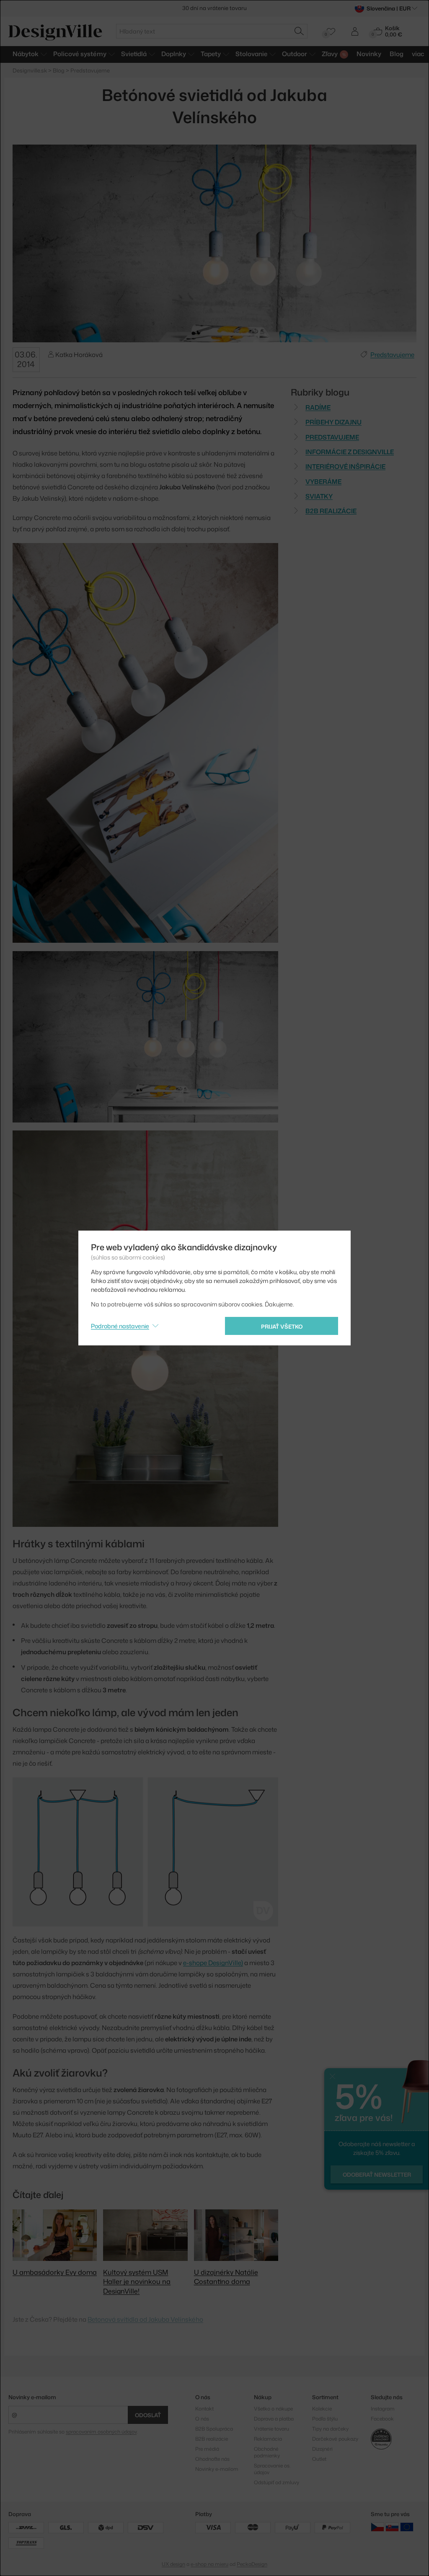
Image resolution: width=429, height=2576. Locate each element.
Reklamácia (268, 2439)
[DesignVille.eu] (407, 2527)
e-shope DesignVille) (213, 1963)
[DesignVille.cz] (377, 2527)
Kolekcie (322, 2409)
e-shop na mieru (209, 2564)
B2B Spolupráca (214, 2429)
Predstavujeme (392, 355)
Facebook (382, 2419)
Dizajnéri (322, 2449)
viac (418, 54)
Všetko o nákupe (273, 2409)
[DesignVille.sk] (392, 2527)
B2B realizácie (331, 511)
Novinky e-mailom (32, 2397)
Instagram (383, 2409)
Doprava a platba (274, 2419)
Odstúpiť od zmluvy (277, 2482)
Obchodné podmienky (267, 2452)
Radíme (318, 407)
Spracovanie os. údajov (272, 2469)
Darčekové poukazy (335, 2439)
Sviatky (319, 496)
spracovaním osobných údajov (101, 2432)
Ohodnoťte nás (212, 2459)
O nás (202, 2419)
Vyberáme (323, 482)
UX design (173, 2564)
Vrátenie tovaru (271, 2429)
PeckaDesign (252, 2564)
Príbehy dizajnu (333, 422)
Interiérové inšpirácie (345, 467)
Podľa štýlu (325, 2419)
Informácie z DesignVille (350, 452)
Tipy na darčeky (330, 2429)
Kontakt (204, 2409)
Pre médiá (207, 2449)
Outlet (319, 2459)
